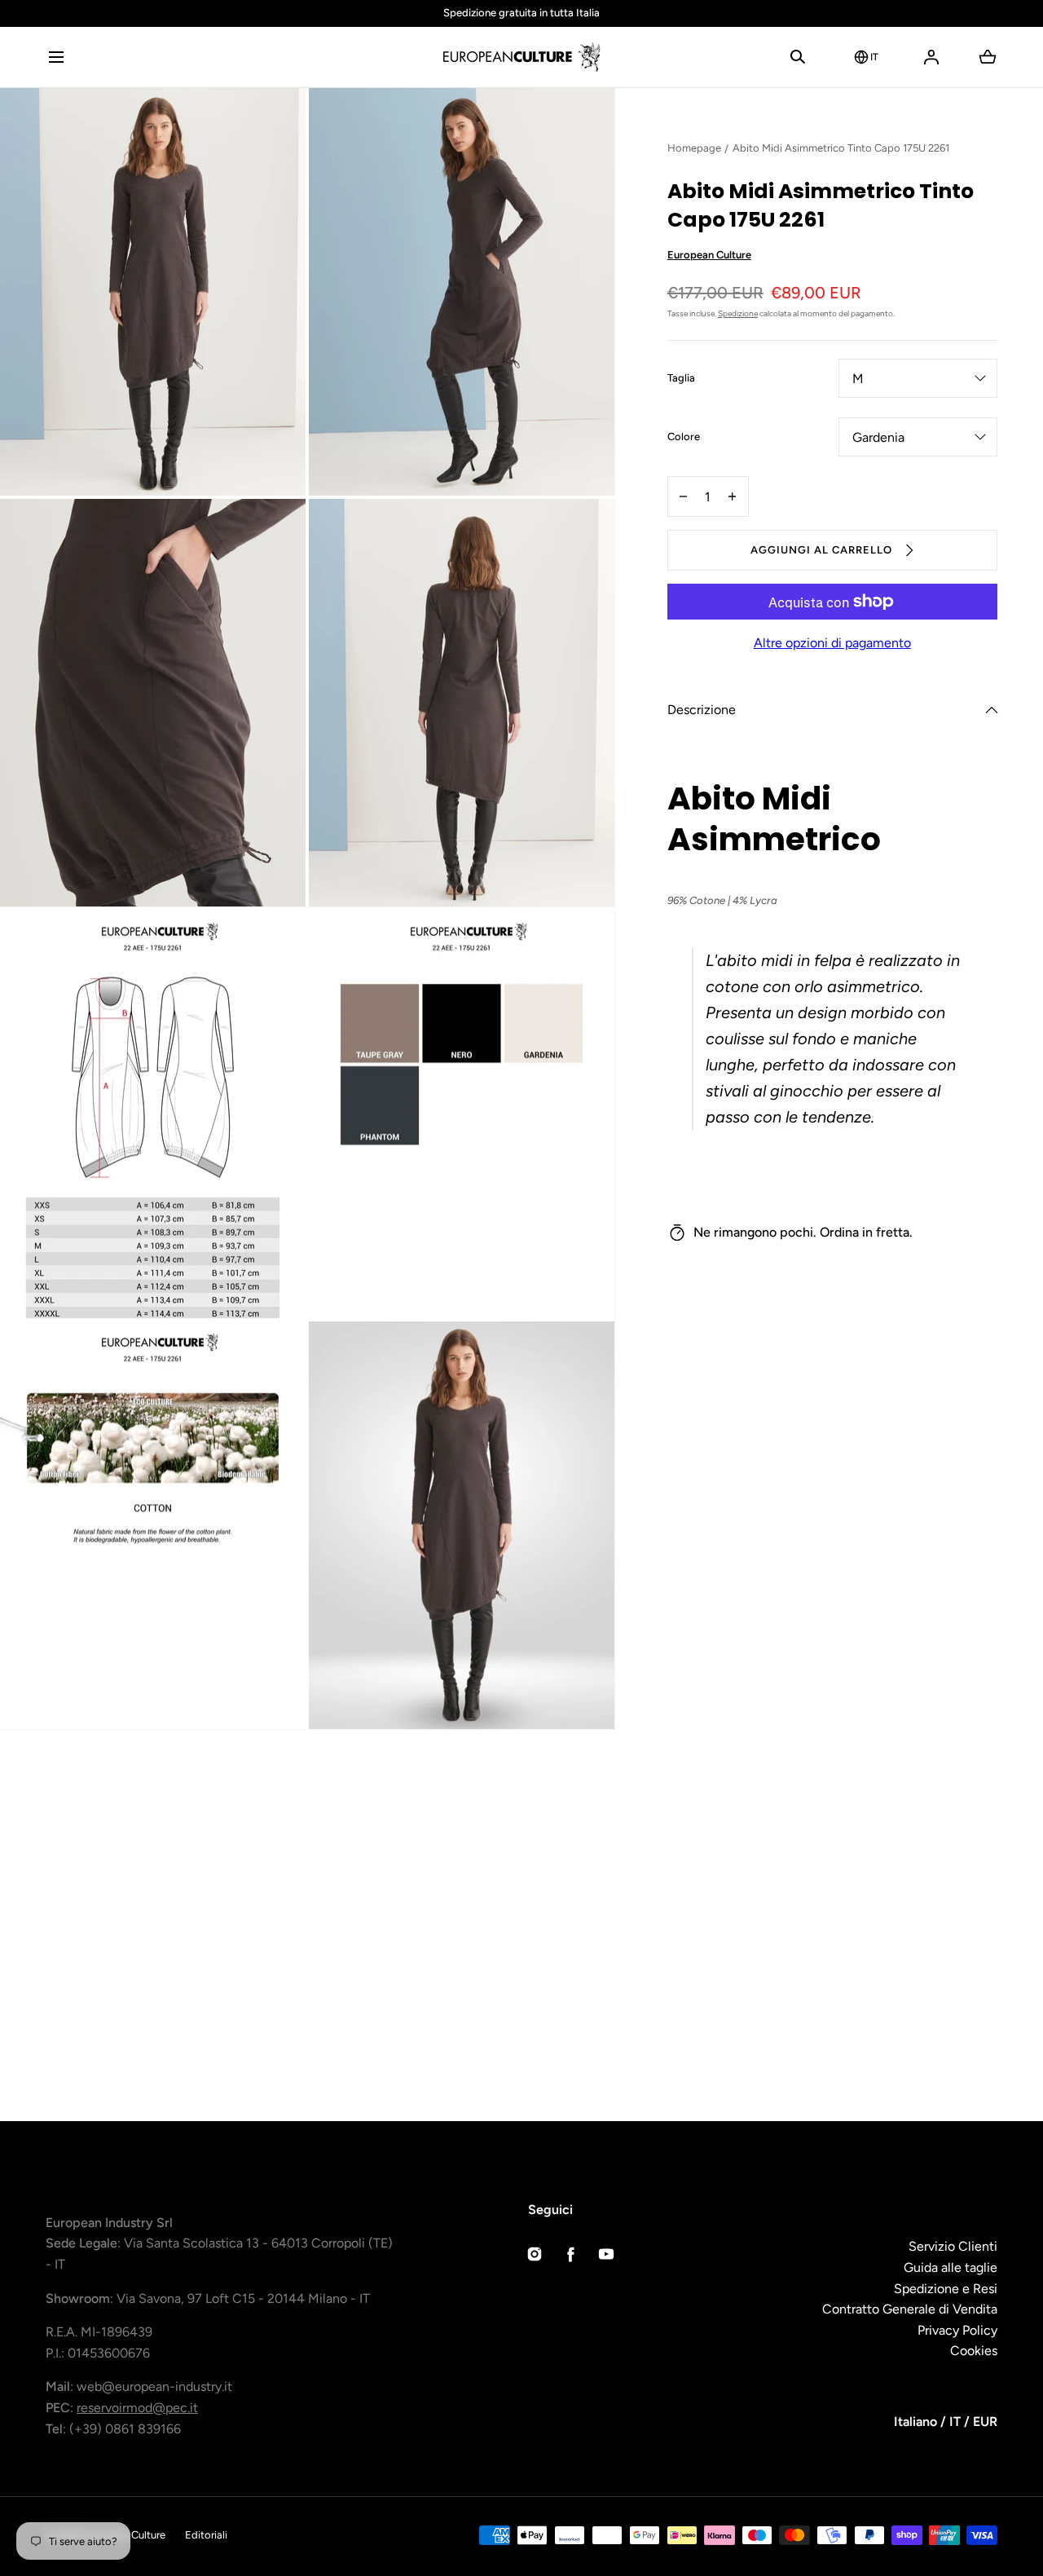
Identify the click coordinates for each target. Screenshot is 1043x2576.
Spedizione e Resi (946, 2289)
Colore (684, 438)
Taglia (681, 379)
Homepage (694, 148)
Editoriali (206, 2535)
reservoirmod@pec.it (137, 2408)
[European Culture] (521, 57)
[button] (56, 57)
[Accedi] (931, 57)
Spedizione (738, 313)
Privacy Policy (957, 2330)
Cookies (974, 2351)
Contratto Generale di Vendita (910, 2309)
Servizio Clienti (953, 2246)
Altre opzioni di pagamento (832, 643)
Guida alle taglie (951, 2267)
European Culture (709, 255)
